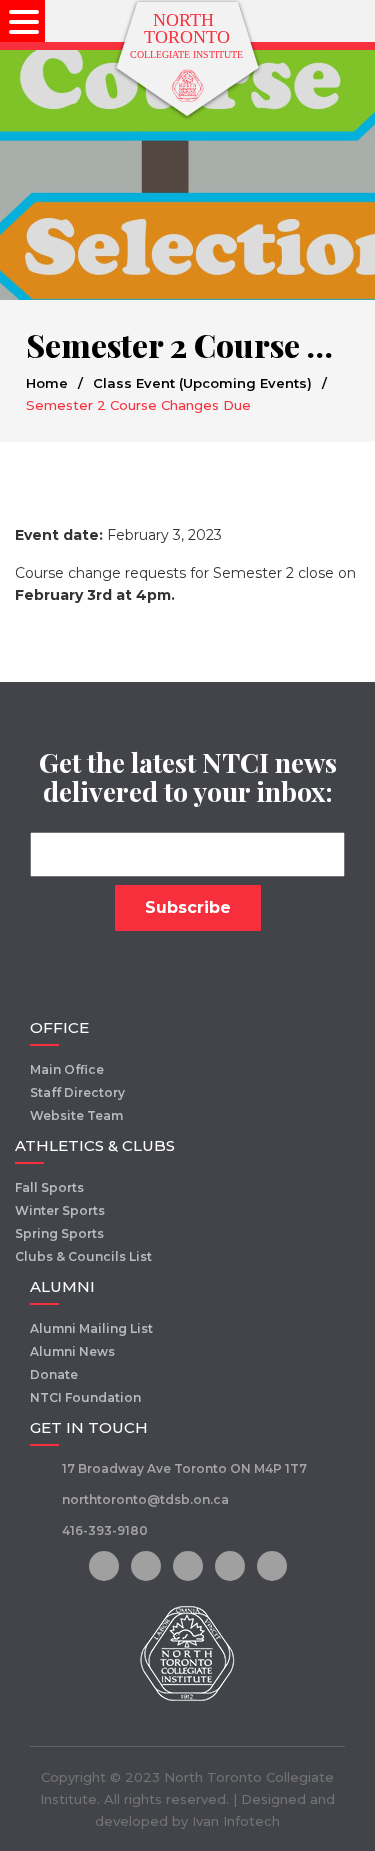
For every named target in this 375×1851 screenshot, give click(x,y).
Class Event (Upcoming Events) (202, 383)
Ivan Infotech (236, 1821)
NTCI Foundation (85, 1397)
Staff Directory (77, 1092)
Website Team (76, 1115)
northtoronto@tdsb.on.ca (145, 1499)
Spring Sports (59, 1233)
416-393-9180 (105, 1530)
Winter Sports (60, 1210)
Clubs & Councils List (83, 1256)
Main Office (67, 1069)
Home (47, 383)
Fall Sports (49, 1187)
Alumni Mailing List (91, 1328)
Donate (54, 1374)
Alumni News (72, 1351)
